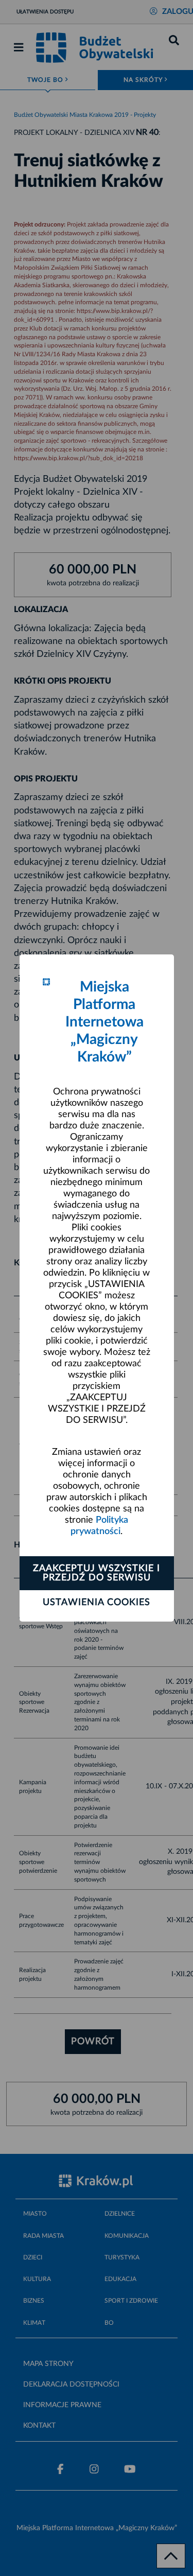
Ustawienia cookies (97, 1603)
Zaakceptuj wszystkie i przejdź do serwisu (97, 1573)
